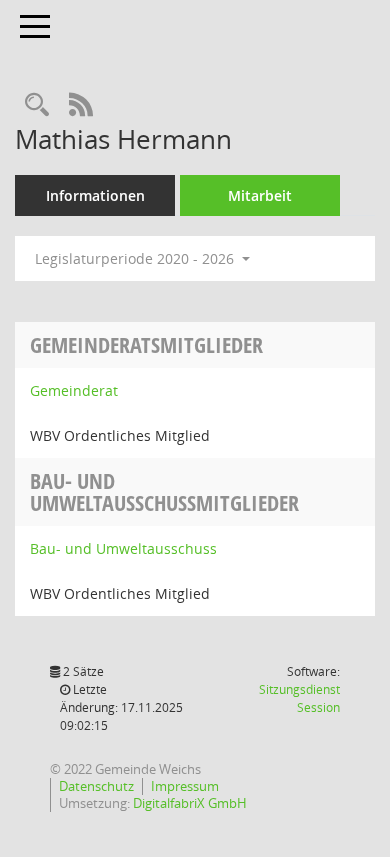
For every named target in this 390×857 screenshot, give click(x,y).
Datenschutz (96, 786)
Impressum (185, 786)
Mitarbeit (260, 195)
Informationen (95, 195)
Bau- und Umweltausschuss (123, 548)
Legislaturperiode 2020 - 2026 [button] (136, 258)
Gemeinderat (74, 390)
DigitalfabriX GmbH (190, 803)
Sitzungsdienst (299, 698)
